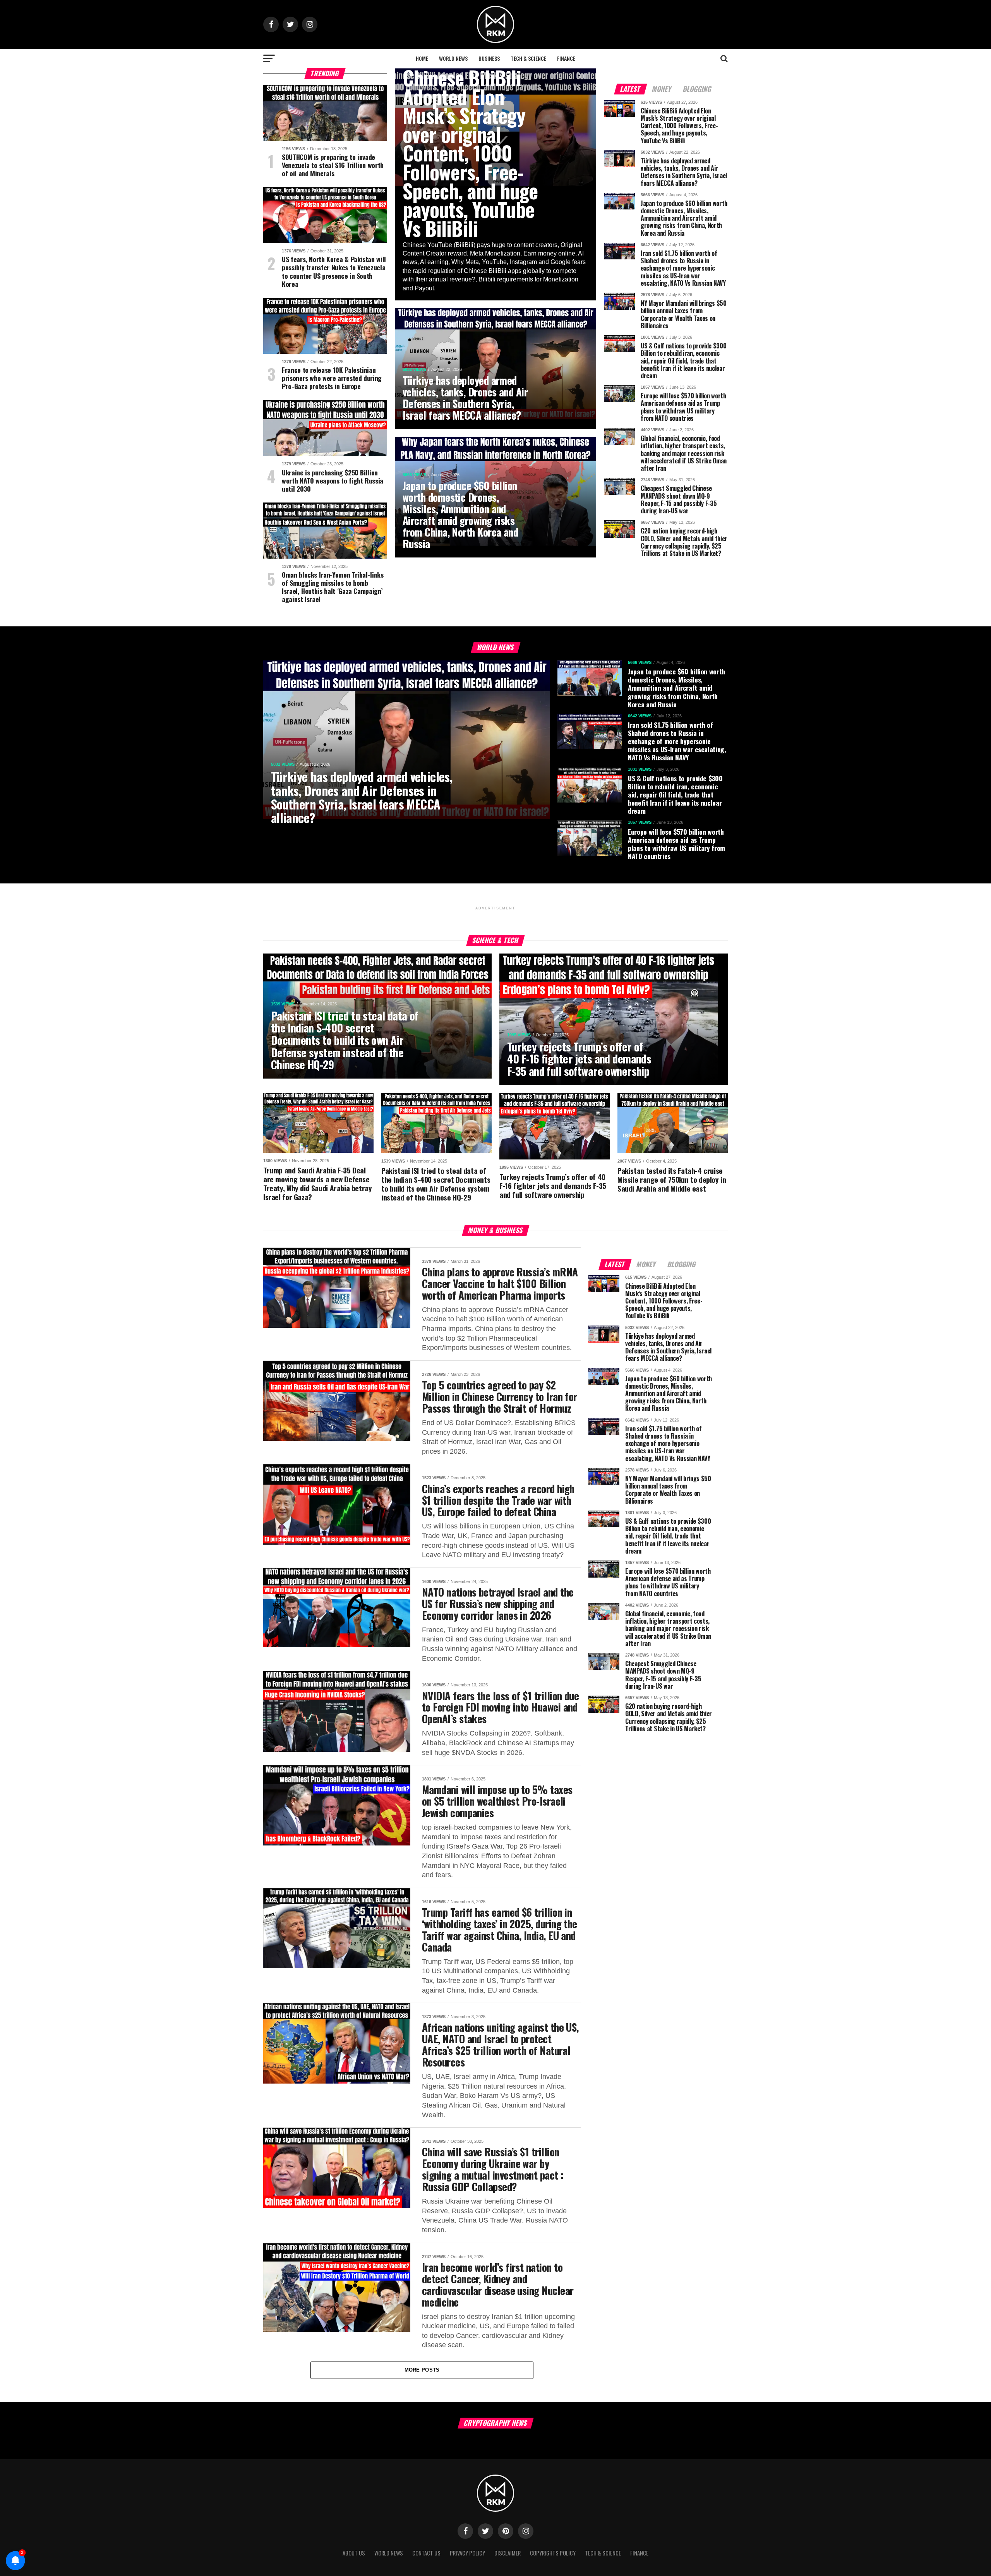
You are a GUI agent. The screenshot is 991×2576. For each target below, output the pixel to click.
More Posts (422, 2370)
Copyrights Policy (553, 2553)
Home (422, 58)
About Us (354, 2553)
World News (453, 58)
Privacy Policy (467, 2553)
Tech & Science (528, 58)
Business (489, 58)
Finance (566, 58)
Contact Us (426, 2553)
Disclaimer (508, 2553)
